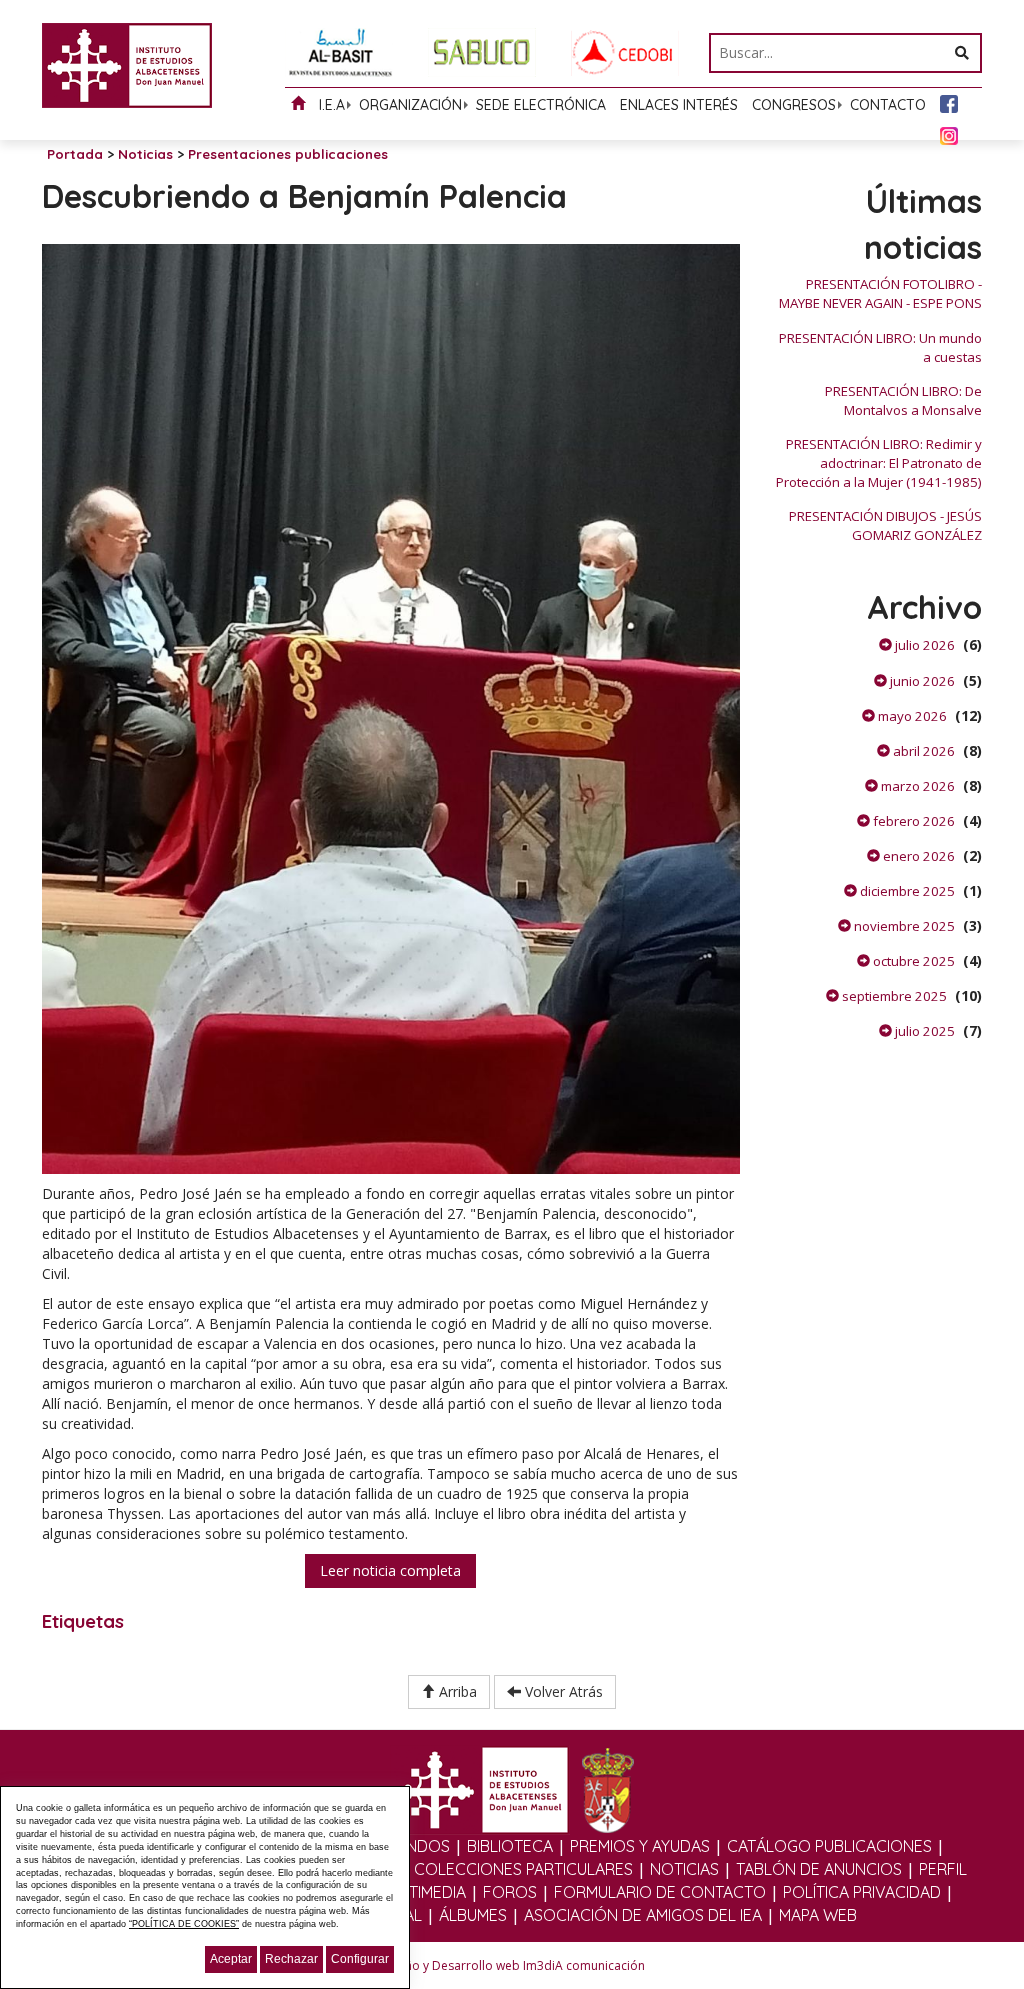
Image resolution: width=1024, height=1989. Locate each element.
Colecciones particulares (523, 1869)
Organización (410, 105)
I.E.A (332, 105)
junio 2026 (921, 681)
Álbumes (473, 1915)
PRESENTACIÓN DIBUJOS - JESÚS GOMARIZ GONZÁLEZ (885, 525)
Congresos (794, 105)
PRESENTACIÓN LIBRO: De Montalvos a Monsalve (903, 400)
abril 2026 (922, 751)
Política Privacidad (862, 1892)
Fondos (417, 1846)
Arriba (456, 1691)
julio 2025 (923, 1031)
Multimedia (423, 1892)
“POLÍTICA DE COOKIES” (184, 1924)
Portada (75, 154)
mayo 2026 (911, 716)
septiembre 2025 (893, 996)
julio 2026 (923, 645)
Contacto (888, 105)
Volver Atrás (562, 1691)
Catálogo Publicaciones (829, 1846)
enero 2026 (917, 856)
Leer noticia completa (390, 1570)
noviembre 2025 (903, 926)
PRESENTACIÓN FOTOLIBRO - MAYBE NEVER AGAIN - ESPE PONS (880, 293)
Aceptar (231, 1959)
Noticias (145, 154)
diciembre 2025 (906, 891)
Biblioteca (510, 1846)
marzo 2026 (916, 786)
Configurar (360, 1959)
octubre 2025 (912, 961)
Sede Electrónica (541, 105)
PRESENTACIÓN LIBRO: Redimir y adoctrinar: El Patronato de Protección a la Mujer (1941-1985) (879, 463)
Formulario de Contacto (660, 1892)
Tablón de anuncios (819, 1869)
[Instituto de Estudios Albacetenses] (127, 63)
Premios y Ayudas (640, 1846)
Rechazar (291, 1959)
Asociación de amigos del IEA (643, 1915)
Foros (510, 1892)
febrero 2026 (912, 821)
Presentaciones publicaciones (288, 154)
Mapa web (818, 1915)
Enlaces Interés (679, 105)
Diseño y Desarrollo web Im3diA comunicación (512, 1965)
